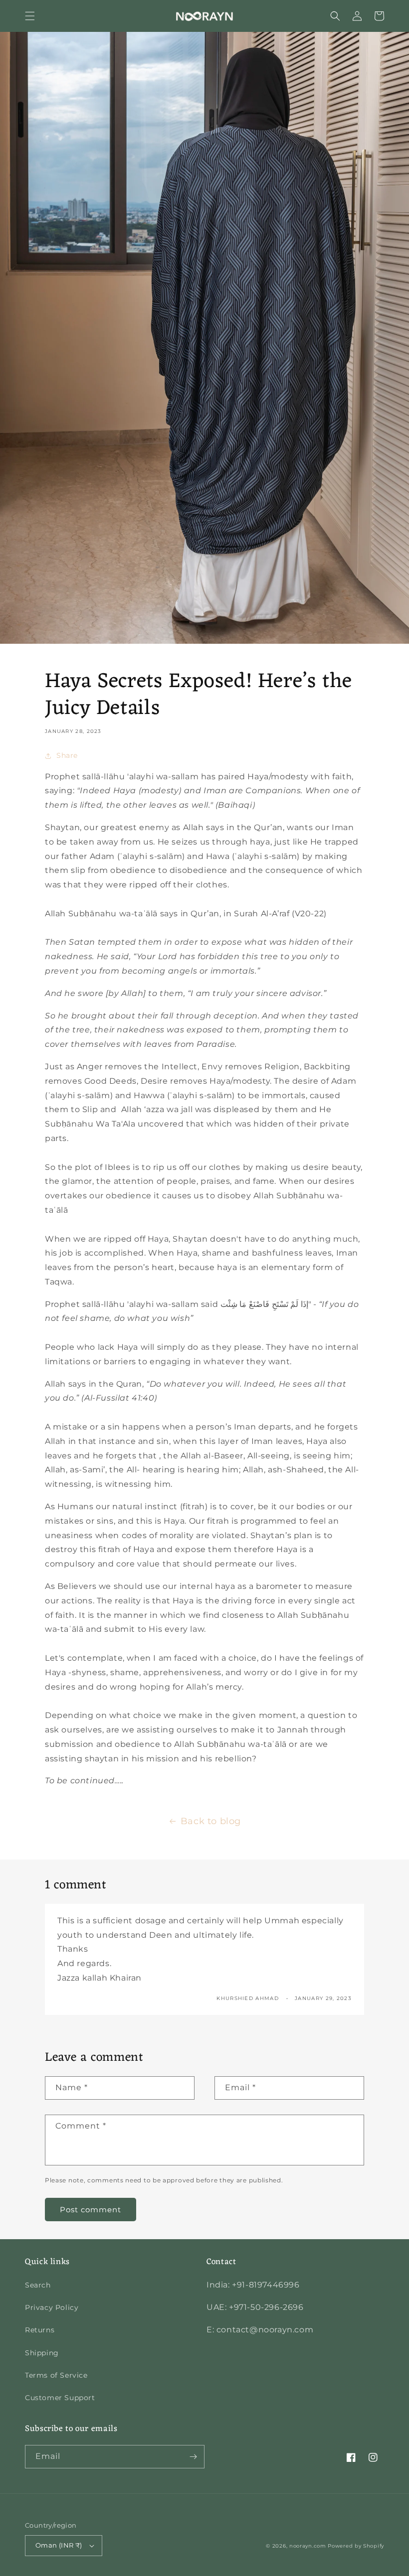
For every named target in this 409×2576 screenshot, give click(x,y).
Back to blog (211, 1821)
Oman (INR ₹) (59, 2545)
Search (38, 2285)
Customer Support (60, 2398)
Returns (40, 2330)
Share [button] (67, 755)
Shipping (42, 2353)
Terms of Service (56, 2375)
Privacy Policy (52, 2307)
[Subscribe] (193, 2457)
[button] (30, 16)
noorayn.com (308, 2546)
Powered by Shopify (356, 2546)
